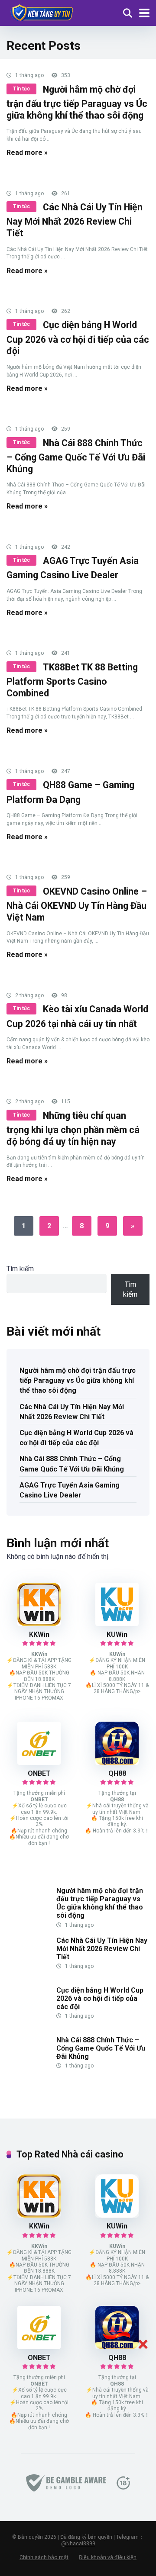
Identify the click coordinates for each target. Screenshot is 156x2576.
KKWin (39, 1634)
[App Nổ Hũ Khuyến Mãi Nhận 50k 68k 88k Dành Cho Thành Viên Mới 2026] (42, 12)
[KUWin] (117, 1624)
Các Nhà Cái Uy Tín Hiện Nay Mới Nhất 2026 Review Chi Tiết (75, 220)
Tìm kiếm (20, 1269)
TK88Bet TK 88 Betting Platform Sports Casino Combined (72, 680)
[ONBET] (39, 1763)
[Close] (143, 2344)
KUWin (117, 1634)
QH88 (117, 1773)
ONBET (39, 1773)
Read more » (27, 153)
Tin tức (21, 89)
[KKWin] (39, 1624)
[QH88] (117, 1763)
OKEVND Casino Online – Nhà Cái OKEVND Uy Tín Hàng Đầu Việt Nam (77, 904)
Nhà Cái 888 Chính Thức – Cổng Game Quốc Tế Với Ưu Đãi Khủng (76, 456)
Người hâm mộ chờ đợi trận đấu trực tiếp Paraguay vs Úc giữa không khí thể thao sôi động (77, 102)
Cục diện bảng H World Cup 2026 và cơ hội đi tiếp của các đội (78, 338)
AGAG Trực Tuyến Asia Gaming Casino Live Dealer (70, 1490)
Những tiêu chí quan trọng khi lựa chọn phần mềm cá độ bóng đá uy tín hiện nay (73, 1129)
